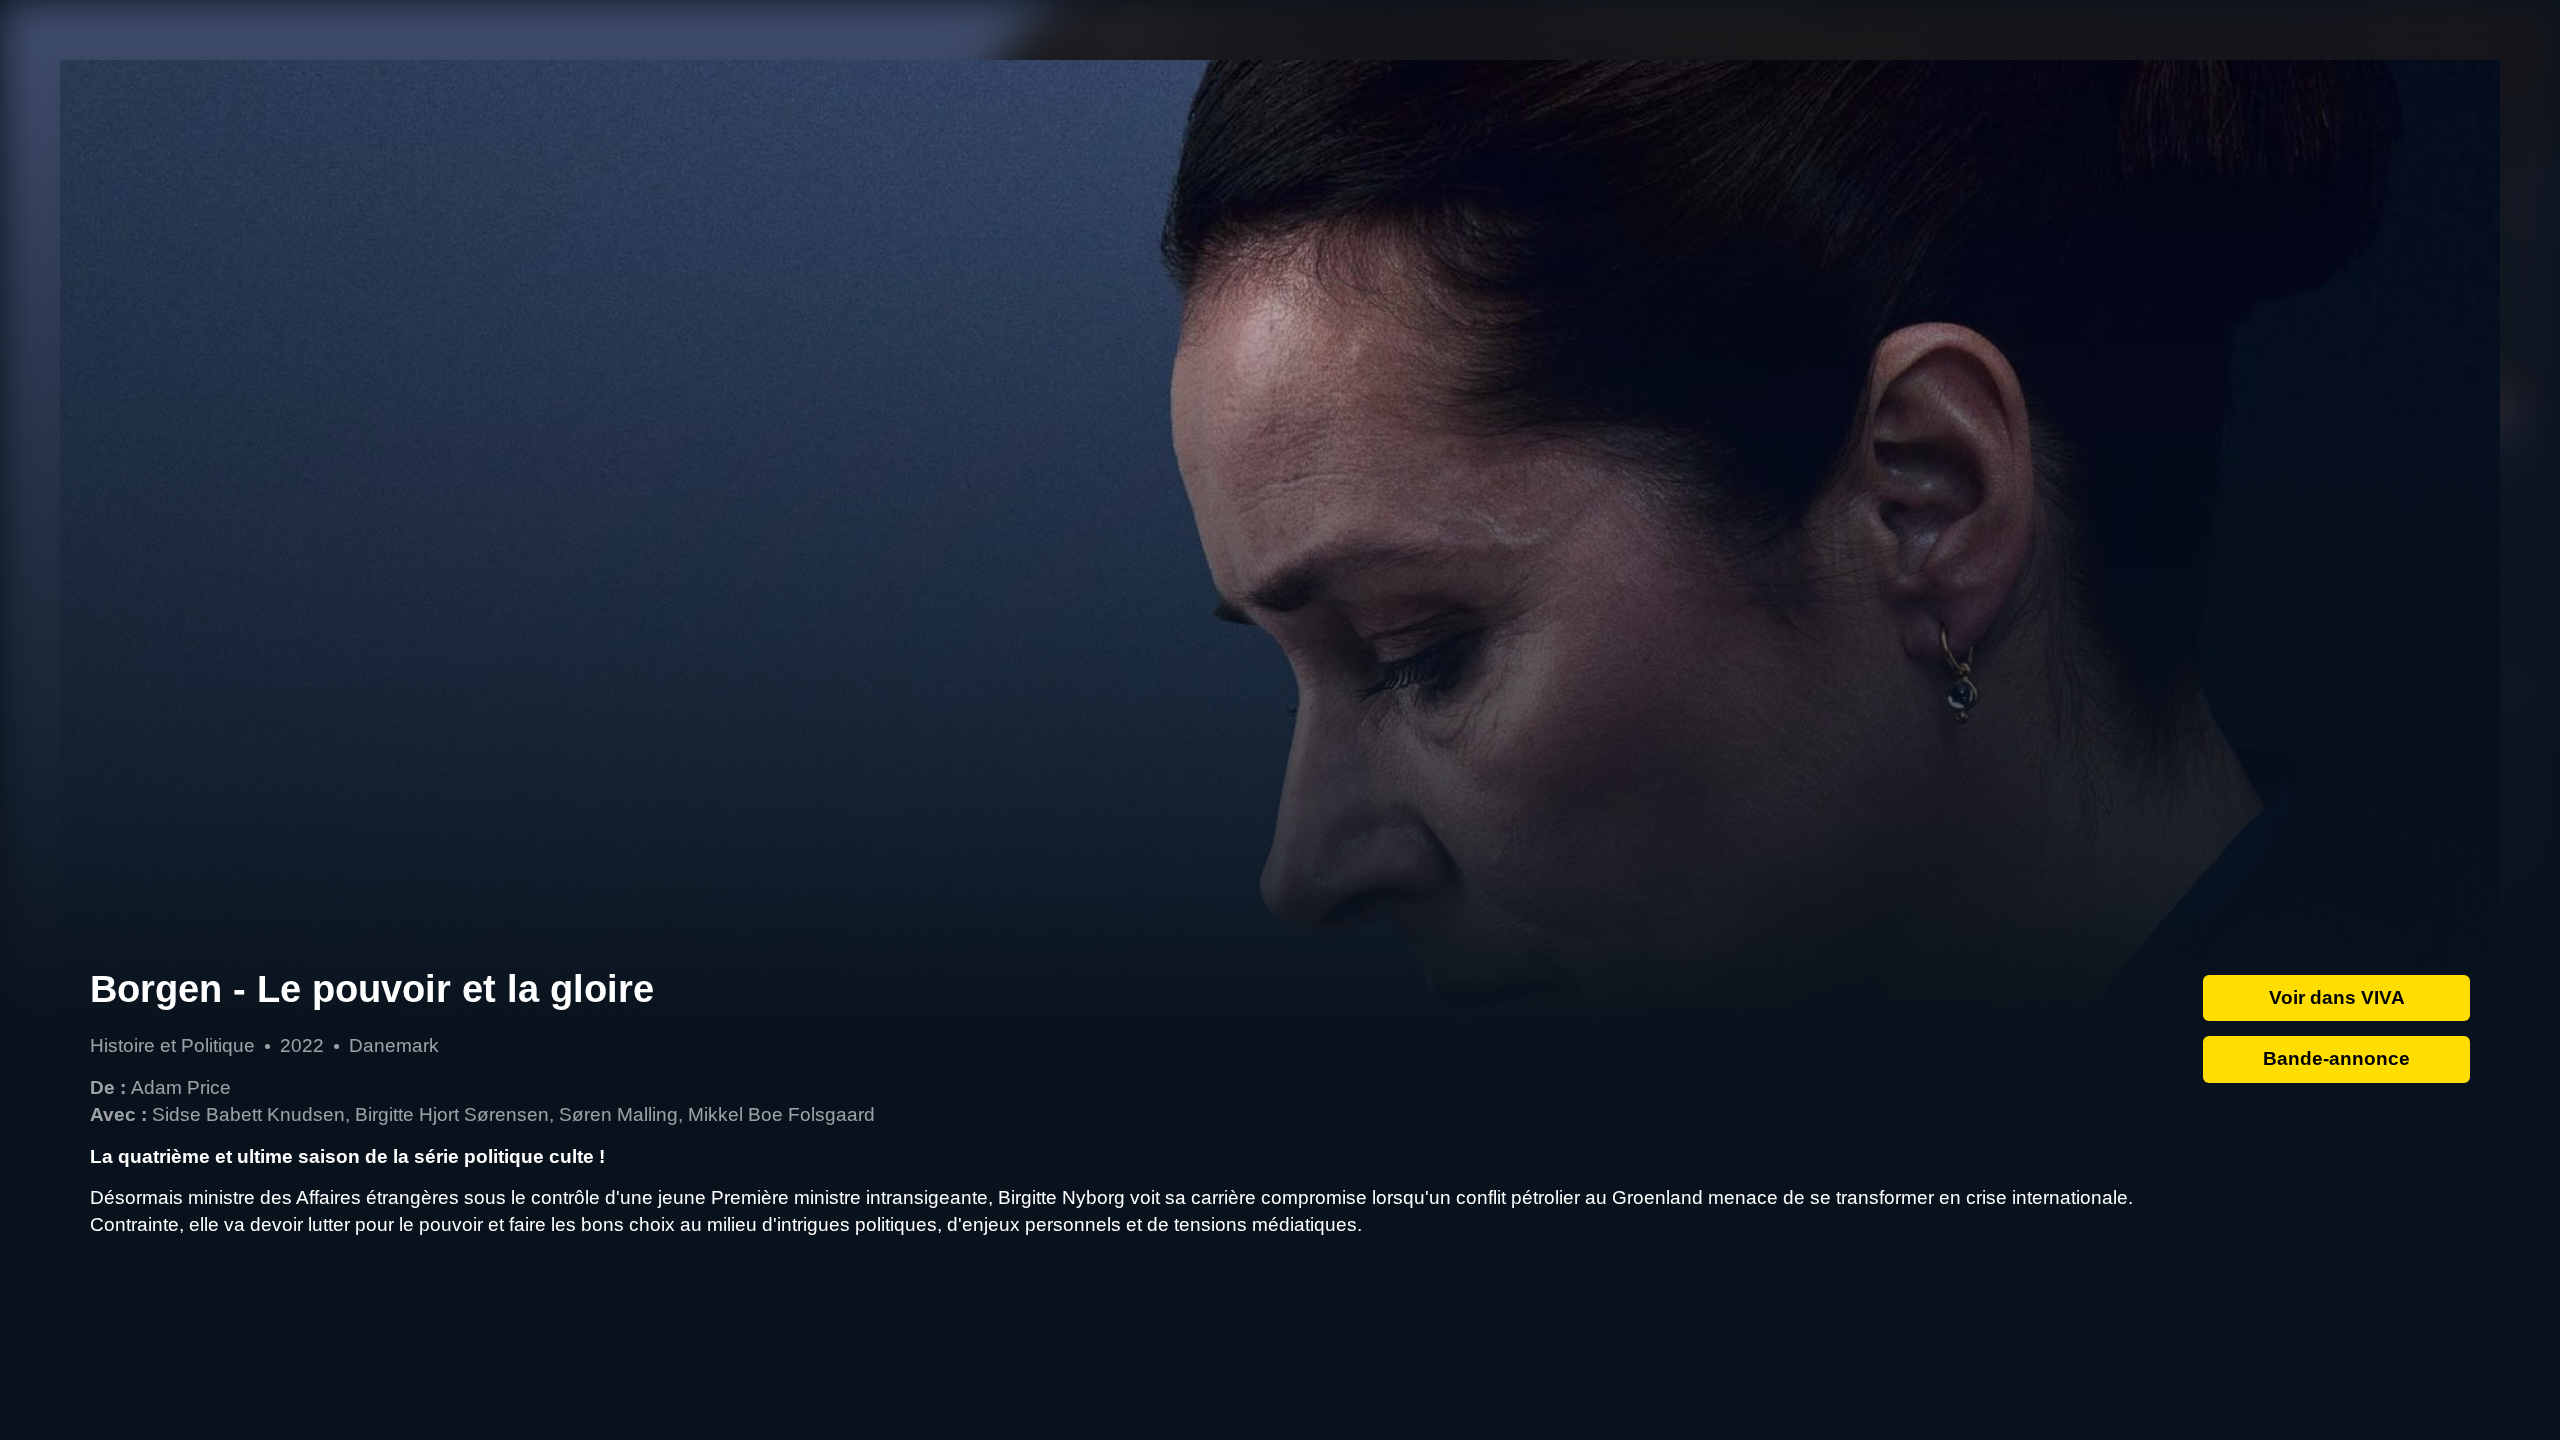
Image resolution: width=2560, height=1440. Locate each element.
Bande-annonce (2336, 1058)
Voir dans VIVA (2337, 997)
